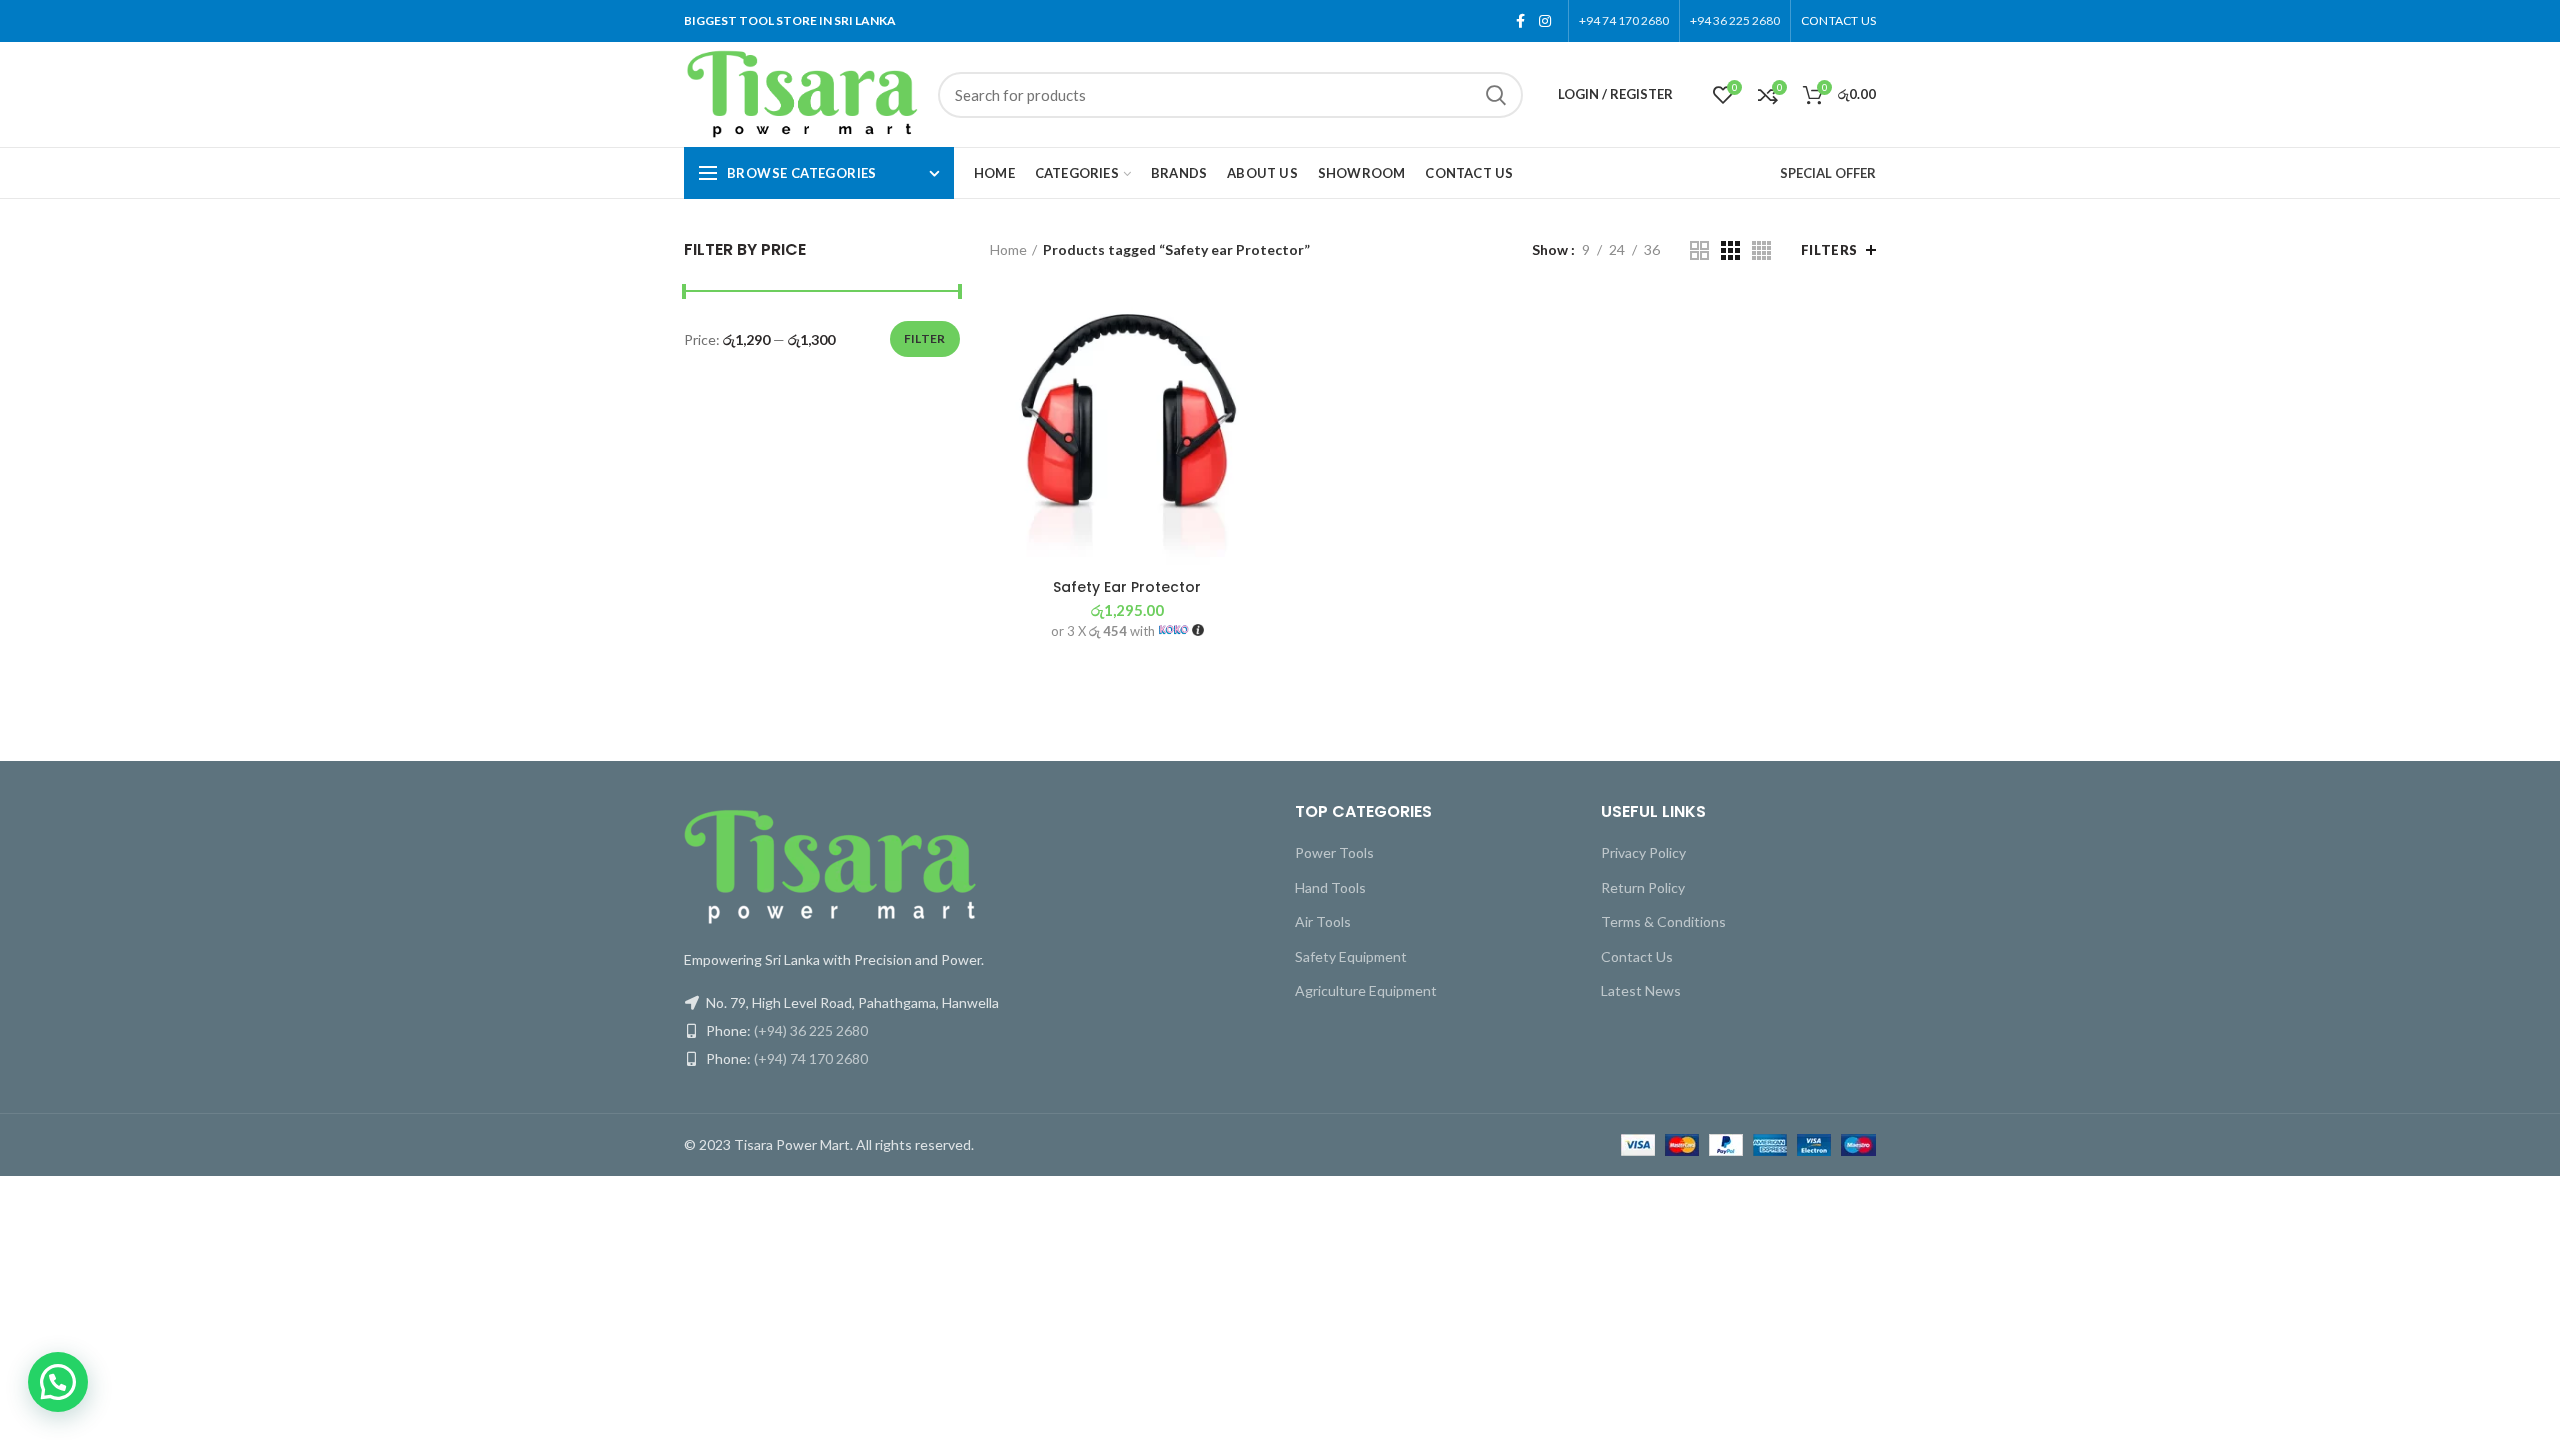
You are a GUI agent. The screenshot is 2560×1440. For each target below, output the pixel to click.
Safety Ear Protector (1127, 587)
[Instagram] (1545, 21)
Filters (1829, 250)
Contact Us (1637, 956)
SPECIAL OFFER (1828, 173)
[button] (58, 1382)
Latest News (1641, 990)
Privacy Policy (1643, 852)
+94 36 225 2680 (1735, 20)
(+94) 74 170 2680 (811, 1058)
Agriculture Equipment (1366, 990)
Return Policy (1643, 887)
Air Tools (1323, 921)
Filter (925, 338)
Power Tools (1334, 852)
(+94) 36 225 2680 (811, 1030)
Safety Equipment (1351, 956)
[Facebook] (1520, 21)
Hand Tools (1330, 887)
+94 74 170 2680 (1624, 20)
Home (1008, 249)
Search (1496, 95)
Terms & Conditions (1663, 921)
